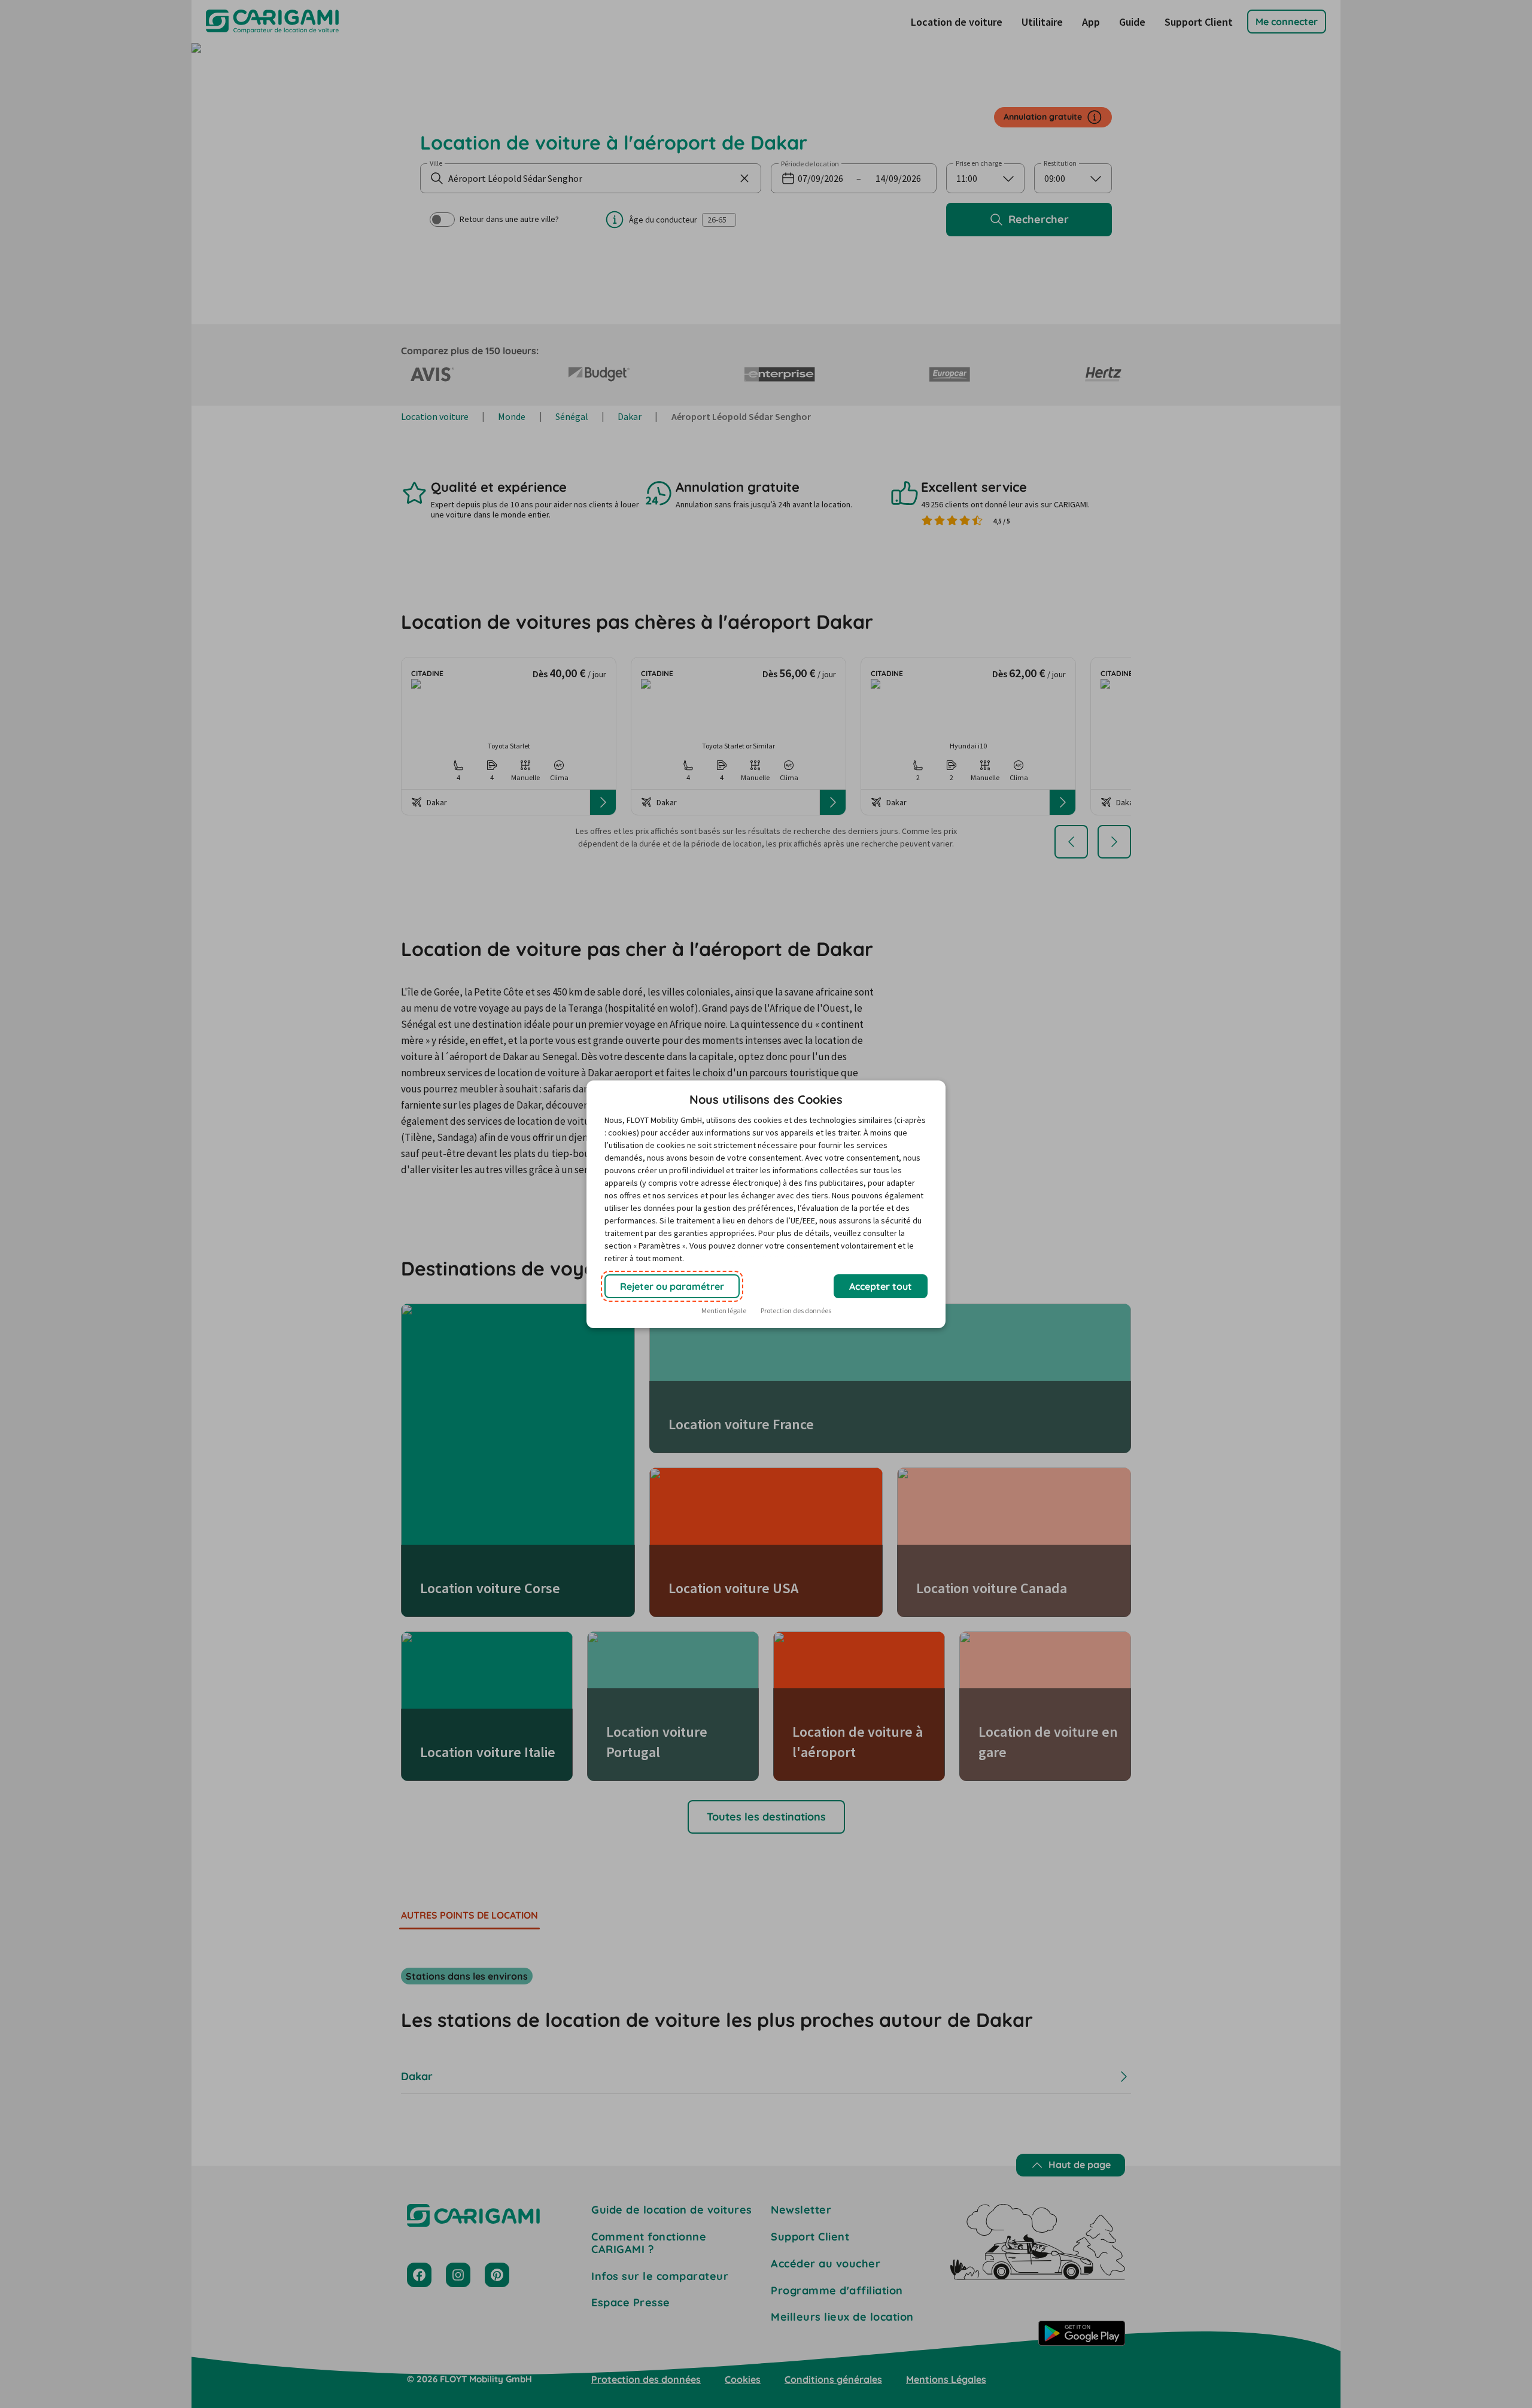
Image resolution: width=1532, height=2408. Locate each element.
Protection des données (796, 1310)
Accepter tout (881, 1286)
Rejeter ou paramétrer (672, 1286)
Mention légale (724, 1310)
